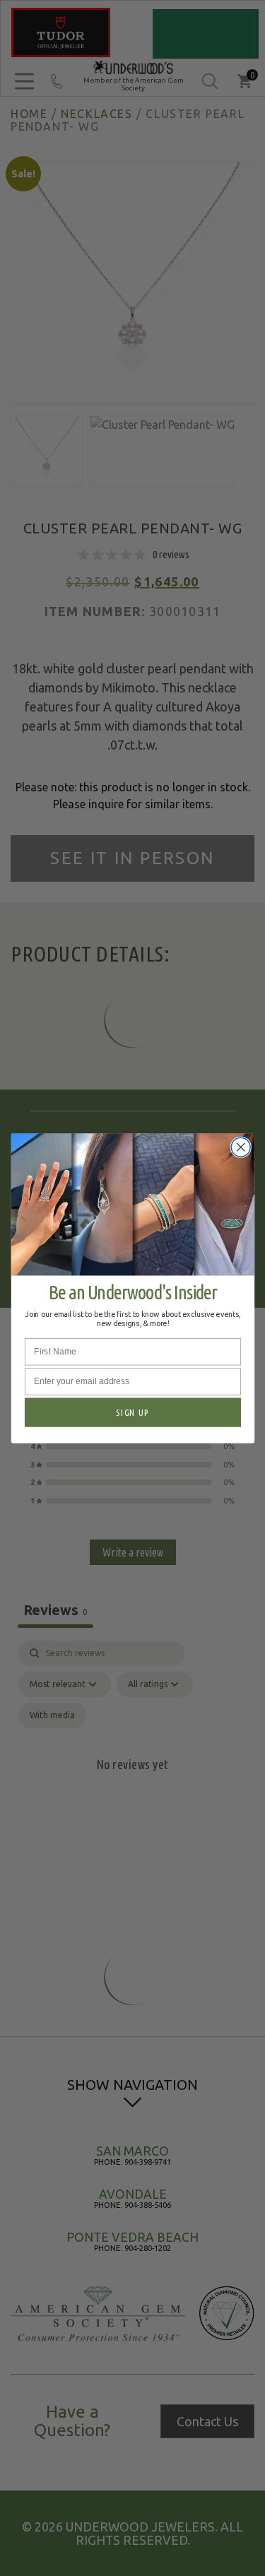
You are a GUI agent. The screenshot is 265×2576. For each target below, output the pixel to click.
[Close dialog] (241, 1147)
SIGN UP (132, 1412)
